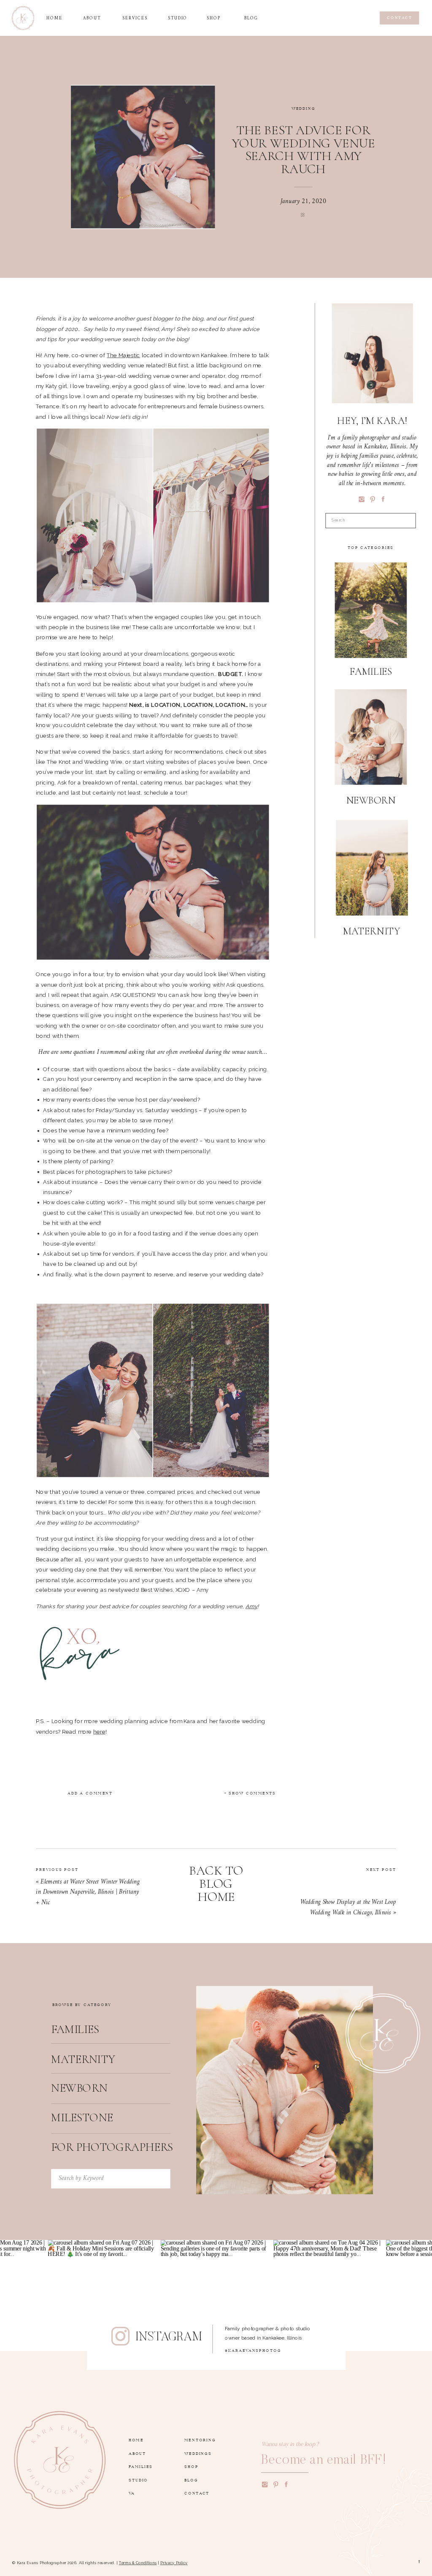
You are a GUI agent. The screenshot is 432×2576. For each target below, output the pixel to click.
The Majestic (123, 355)
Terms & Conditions (138, 2563)
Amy (251, 1606)
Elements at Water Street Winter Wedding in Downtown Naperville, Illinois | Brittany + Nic (88, 1892)
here (99, 1732)
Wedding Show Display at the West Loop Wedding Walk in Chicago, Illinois (348, 1907)
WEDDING (304, 108)
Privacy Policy (174, 2563)
